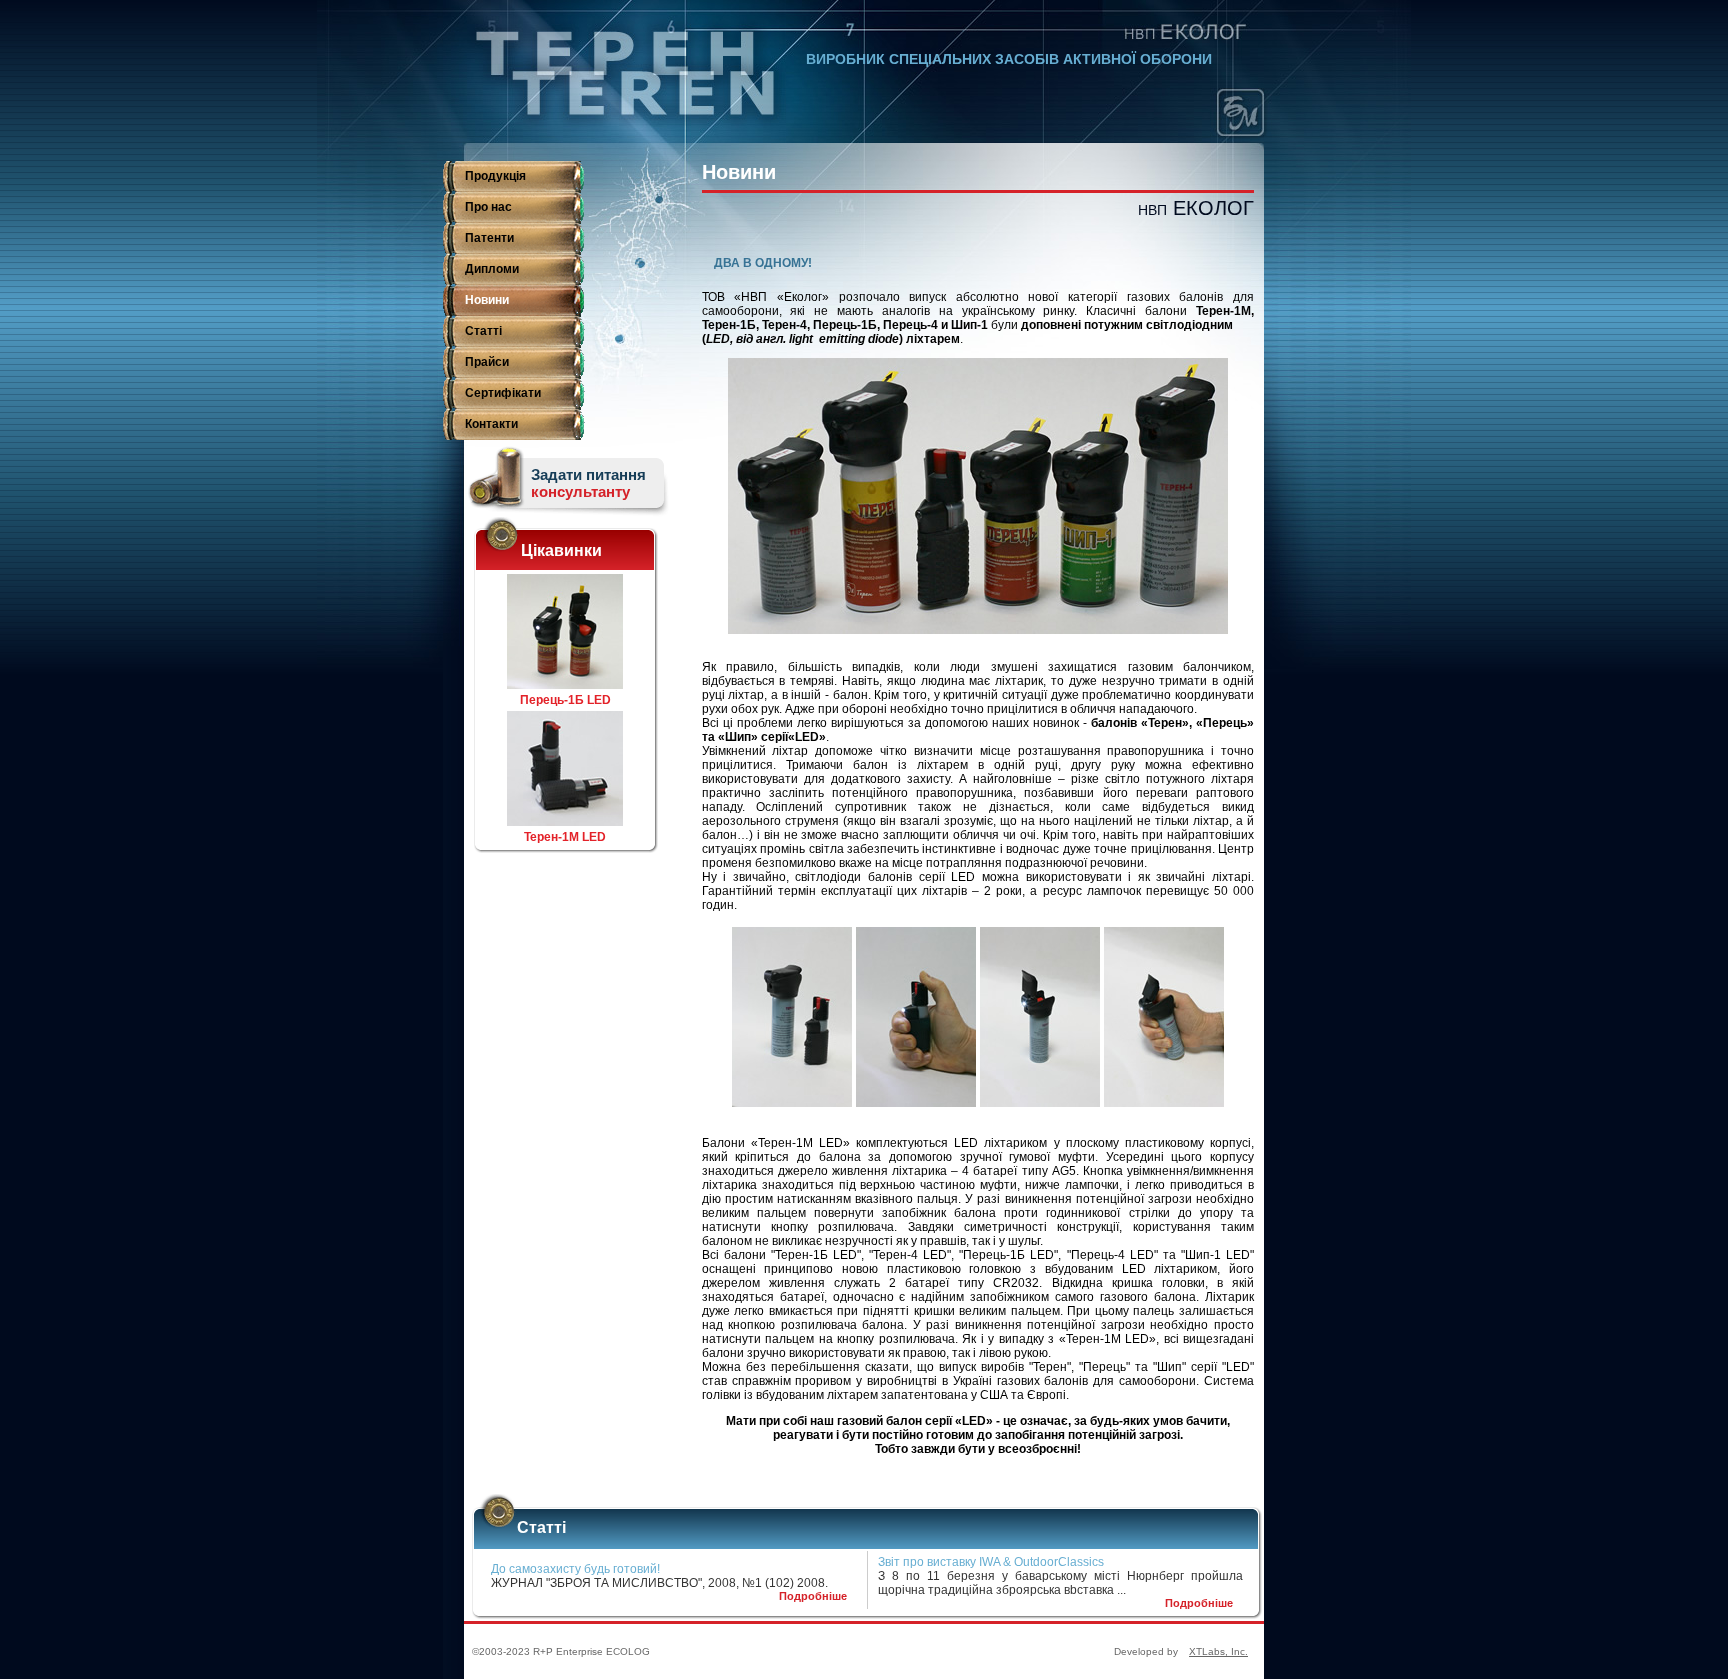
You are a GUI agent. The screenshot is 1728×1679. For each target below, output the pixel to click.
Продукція (495, 176)
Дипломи (492, 269)
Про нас (488, 207)
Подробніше (813, 1596)
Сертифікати (503, 393)
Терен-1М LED (565, 837)
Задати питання (588, 483)
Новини (487, 300)
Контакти (491, 424)
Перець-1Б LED (565, 700)
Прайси (487, 362)
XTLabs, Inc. (1218, 1651)
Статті (483, 331)
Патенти (489, 238)
